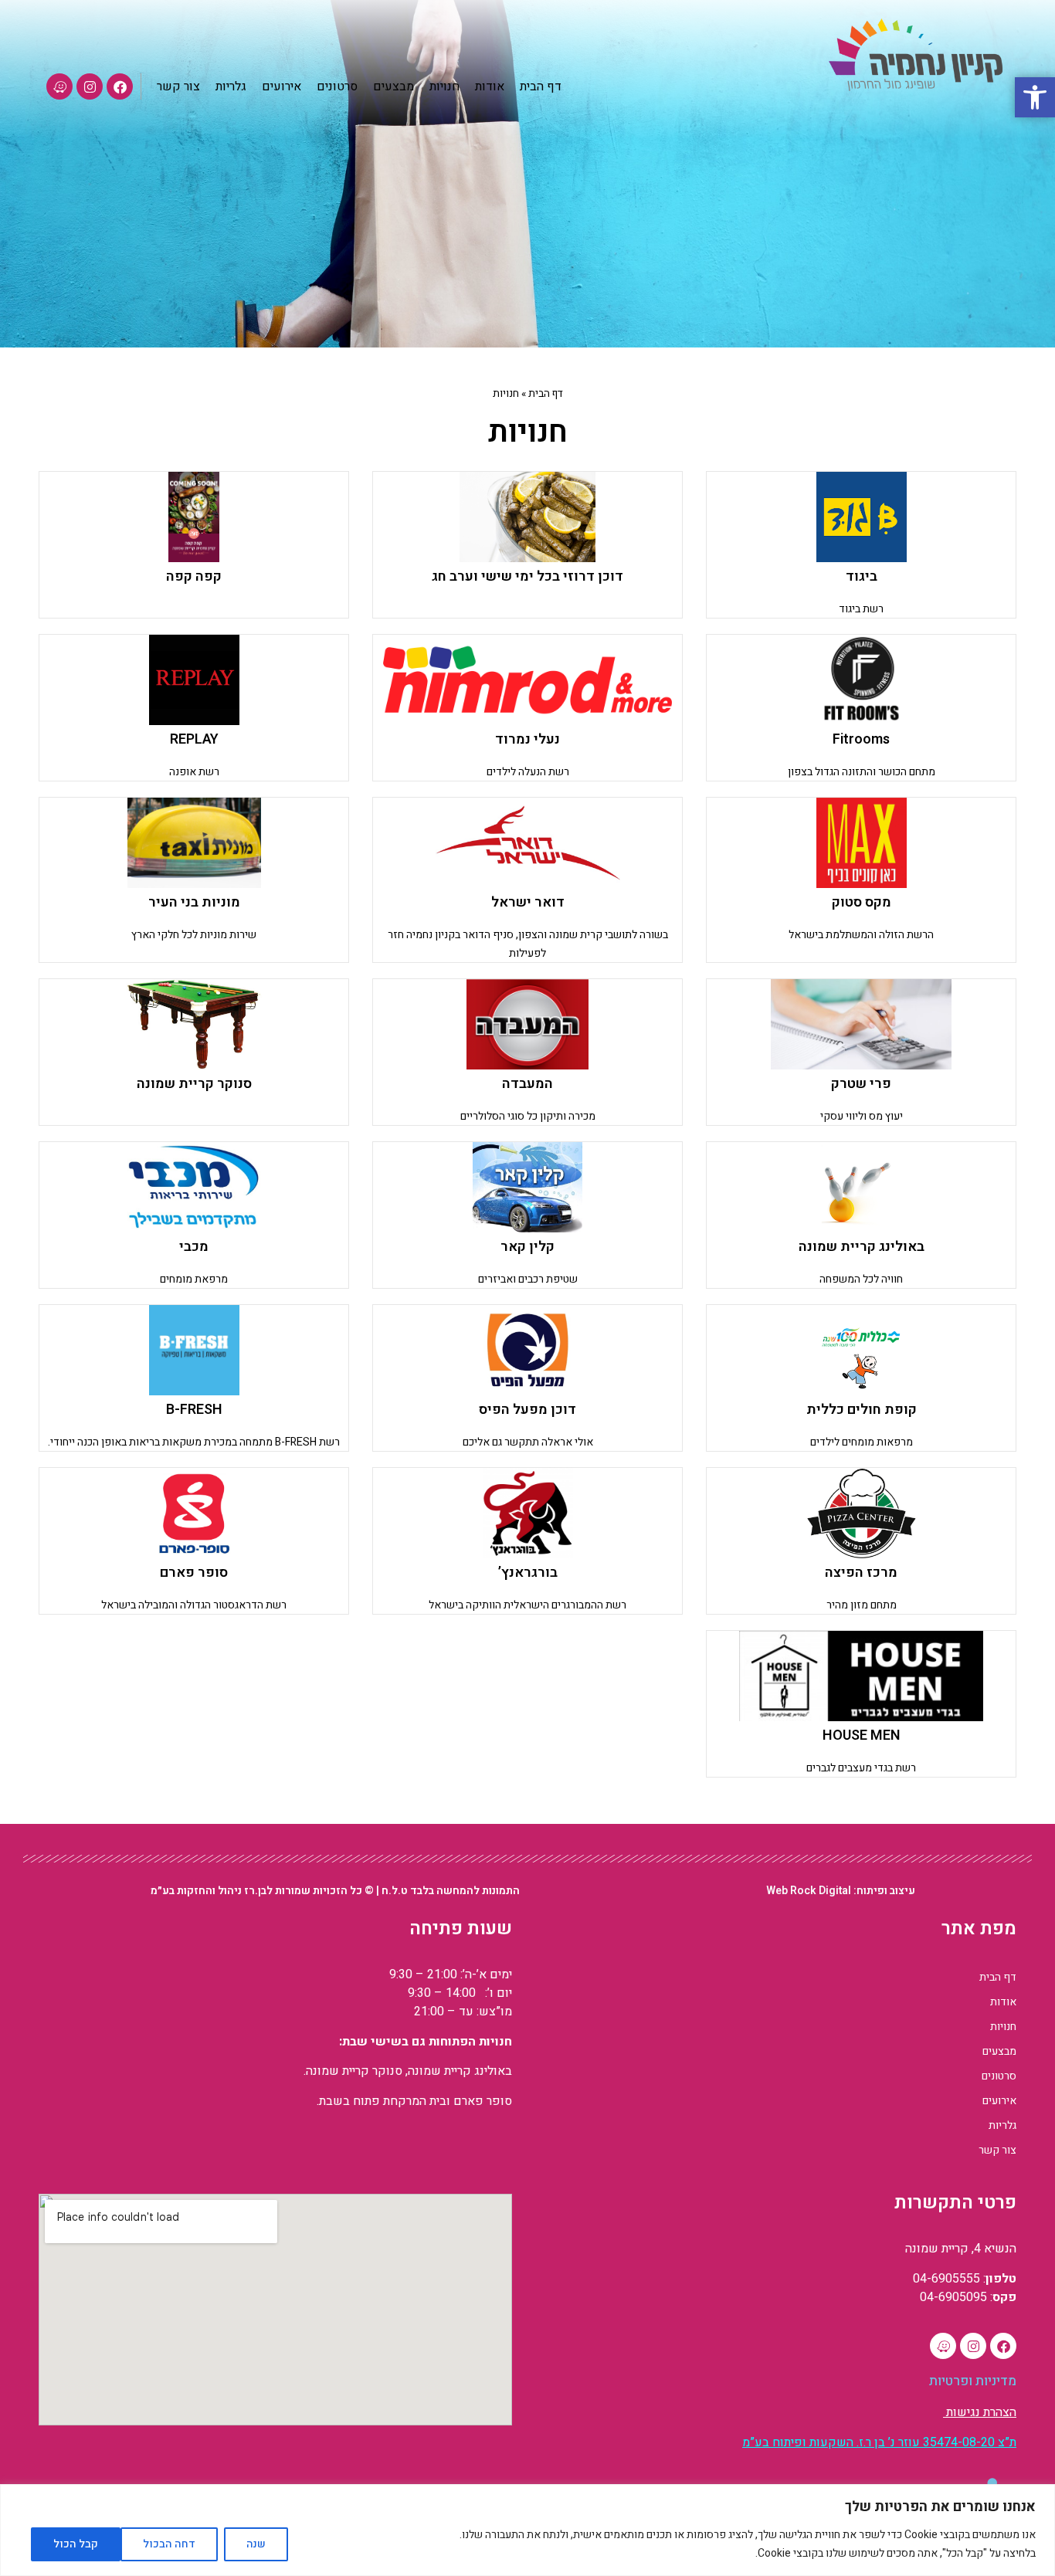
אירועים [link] (999, 2101)
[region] (527, 2530)
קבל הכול (76, 2544)
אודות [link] (1003, 2002)
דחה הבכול (169, 2544)
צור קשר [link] (997, 2150)
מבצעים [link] (999, 2051)
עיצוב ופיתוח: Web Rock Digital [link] (841, 1891)
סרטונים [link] (999, 2076)
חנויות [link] (1003, 2027)
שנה (256, 2544)
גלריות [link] (1002, 2125)
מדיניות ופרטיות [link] (973, 2381)
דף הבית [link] (546, 394)
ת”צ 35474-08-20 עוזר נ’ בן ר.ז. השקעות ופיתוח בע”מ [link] (879, 2442)
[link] (1035, 97)
